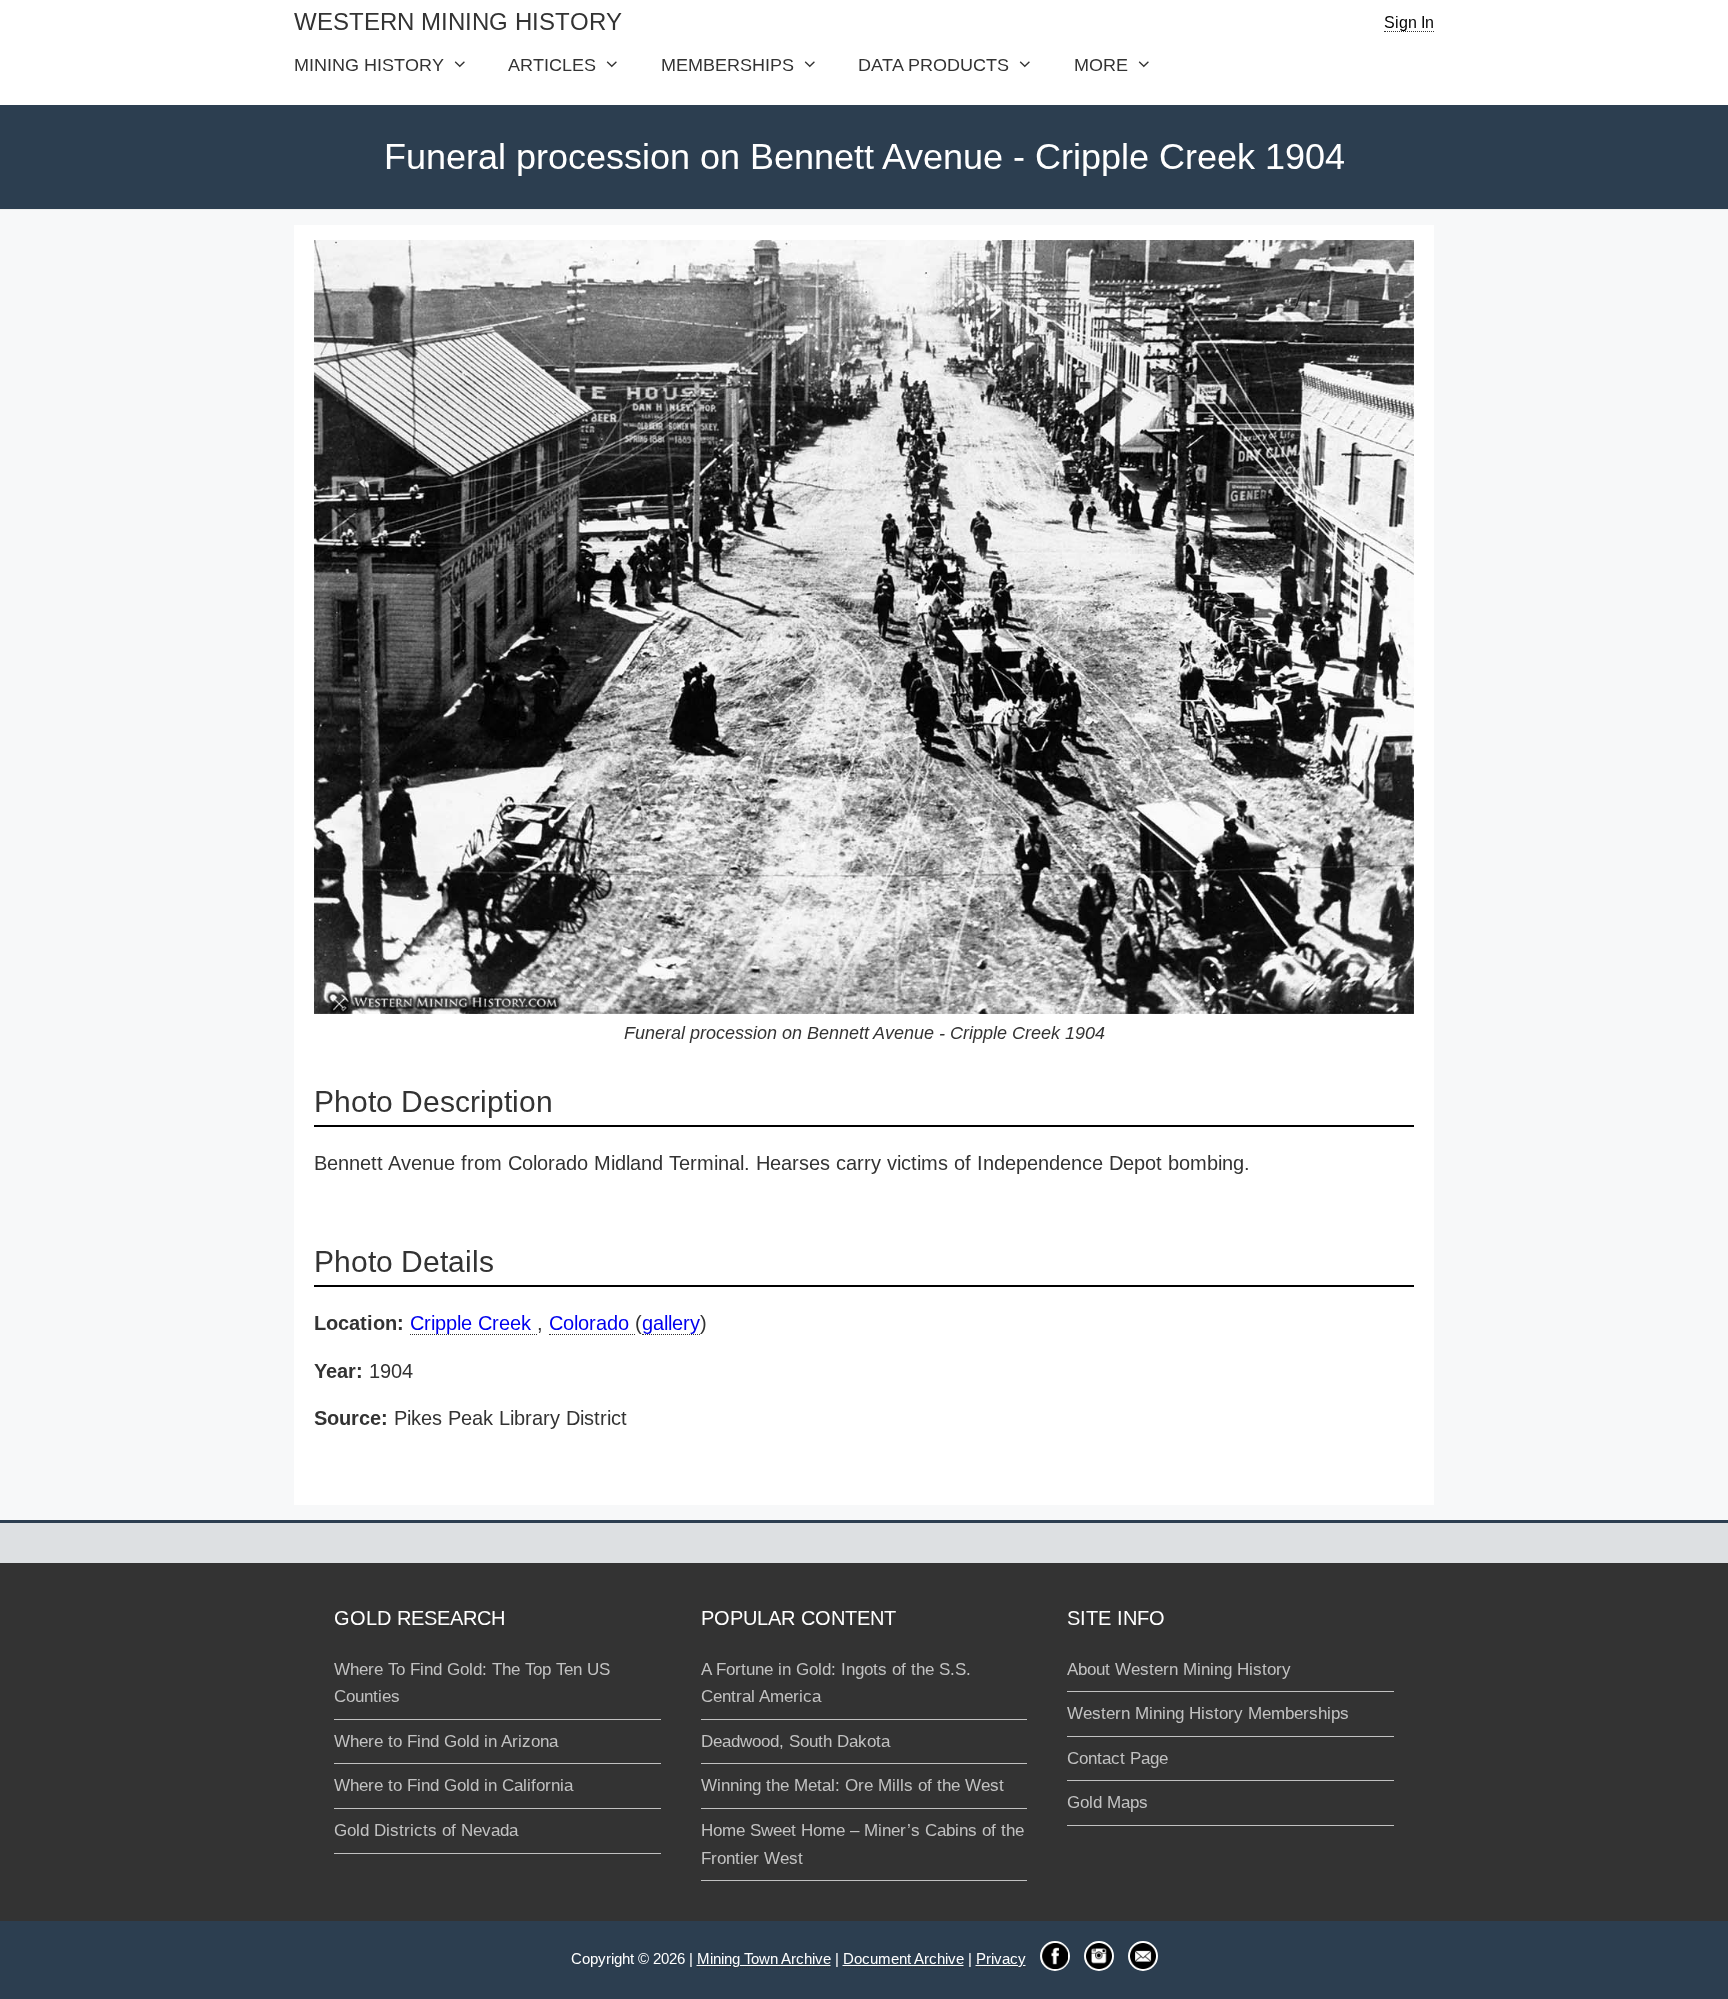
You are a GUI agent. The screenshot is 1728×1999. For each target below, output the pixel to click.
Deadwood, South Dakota (795, 1741)
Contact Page (1117, 1758)
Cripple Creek (473, 1323)
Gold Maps (1107, 1802)
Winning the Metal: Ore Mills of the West (852, 1785)
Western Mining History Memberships (1208, 1713)
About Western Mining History (1179, 1669)
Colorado (592, 1323)
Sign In (1409, 22)
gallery (671, 1323)
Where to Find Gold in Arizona (446, 1741)
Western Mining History (458, 21)
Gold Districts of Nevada (426, 1830)
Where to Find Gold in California (453, 1785)
